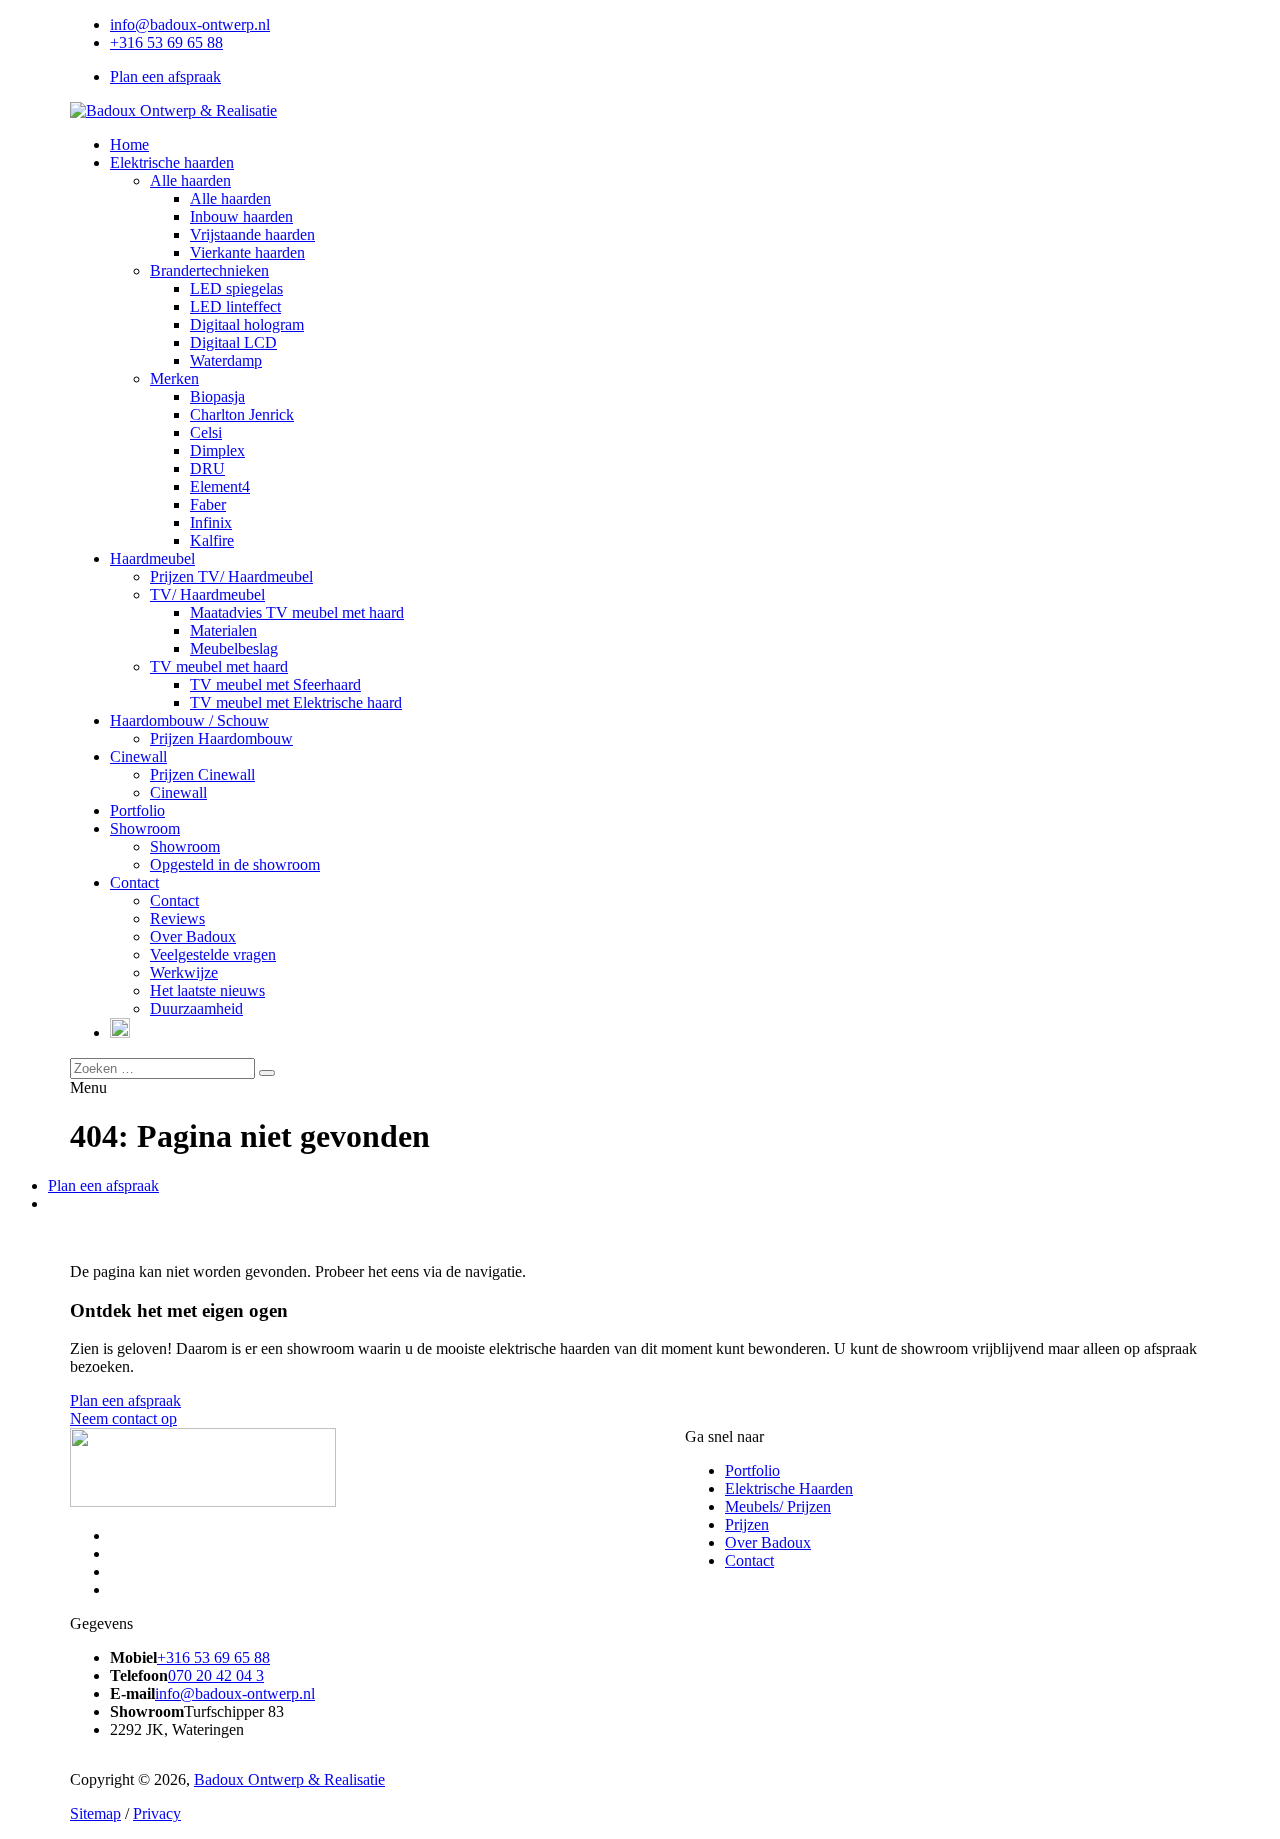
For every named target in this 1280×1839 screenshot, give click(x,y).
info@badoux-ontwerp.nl (190, 24)
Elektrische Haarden (789, 1488)
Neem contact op (123, 1418)
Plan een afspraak (165, 76)
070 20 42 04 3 (216, 1675)
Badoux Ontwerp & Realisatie (289, 1779)
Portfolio (752, 1470)
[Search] (267, 1073)
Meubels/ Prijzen (778, 1506)
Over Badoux (768, 1542)
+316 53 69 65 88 (166, 42)
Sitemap (95, 1813)
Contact (749, 1560)
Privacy (157, 1813)
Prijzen (747, 1524)
